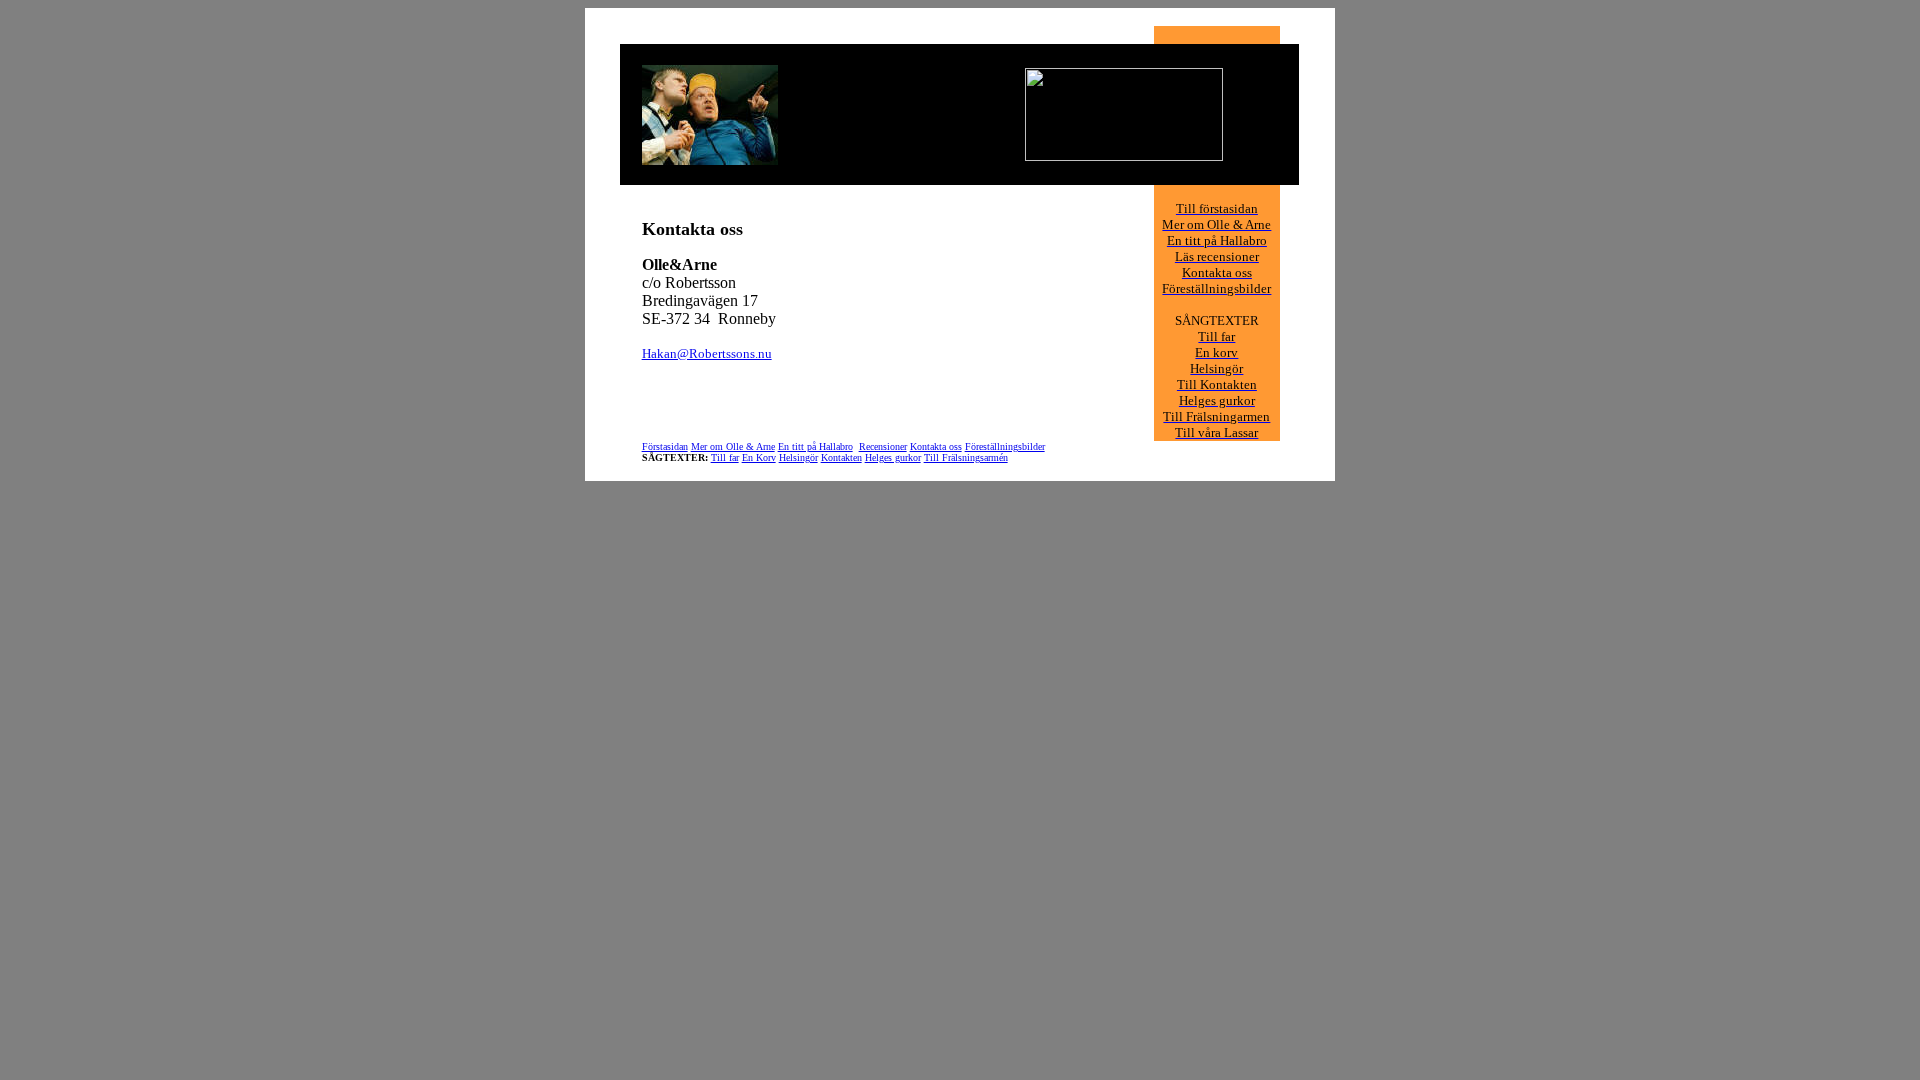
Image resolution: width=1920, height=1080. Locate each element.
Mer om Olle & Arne (733, 446)
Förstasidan (665, 446)
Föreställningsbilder (1005, 446)
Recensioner (883, 446)
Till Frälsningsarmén (966, 457)
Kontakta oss (936, 446)
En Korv (759, 457)
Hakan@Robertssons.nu (707, 353)
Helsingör (798, 457)
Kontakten (841, 457)
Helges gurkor (893, 457)
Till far (725, 457)
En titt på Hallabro (815, 446)
